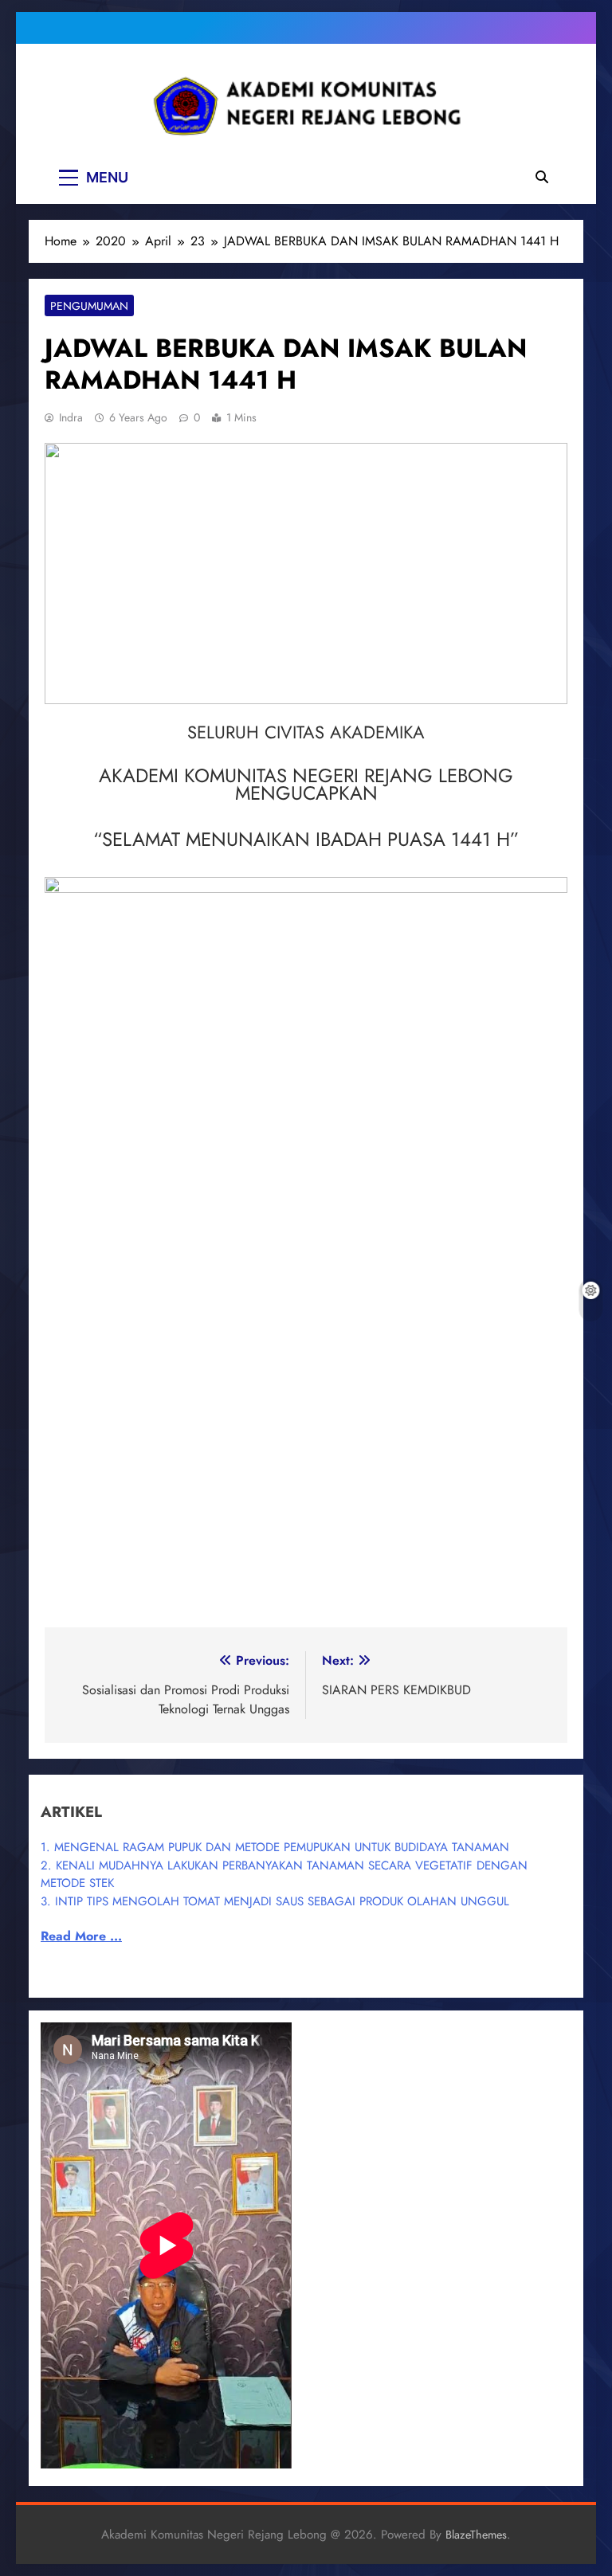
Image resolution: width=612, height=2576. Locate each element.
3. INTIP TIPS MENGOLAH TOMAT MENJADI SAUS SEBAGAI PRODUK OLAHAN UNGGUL (275, 1901)
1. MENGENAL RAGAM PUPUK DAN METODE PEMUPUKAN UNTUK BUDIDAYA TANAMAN (275, 1847)
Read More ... (81, 1936)
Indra (71, 417)
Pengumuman (89, 306)
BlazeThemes (476, 2535)
